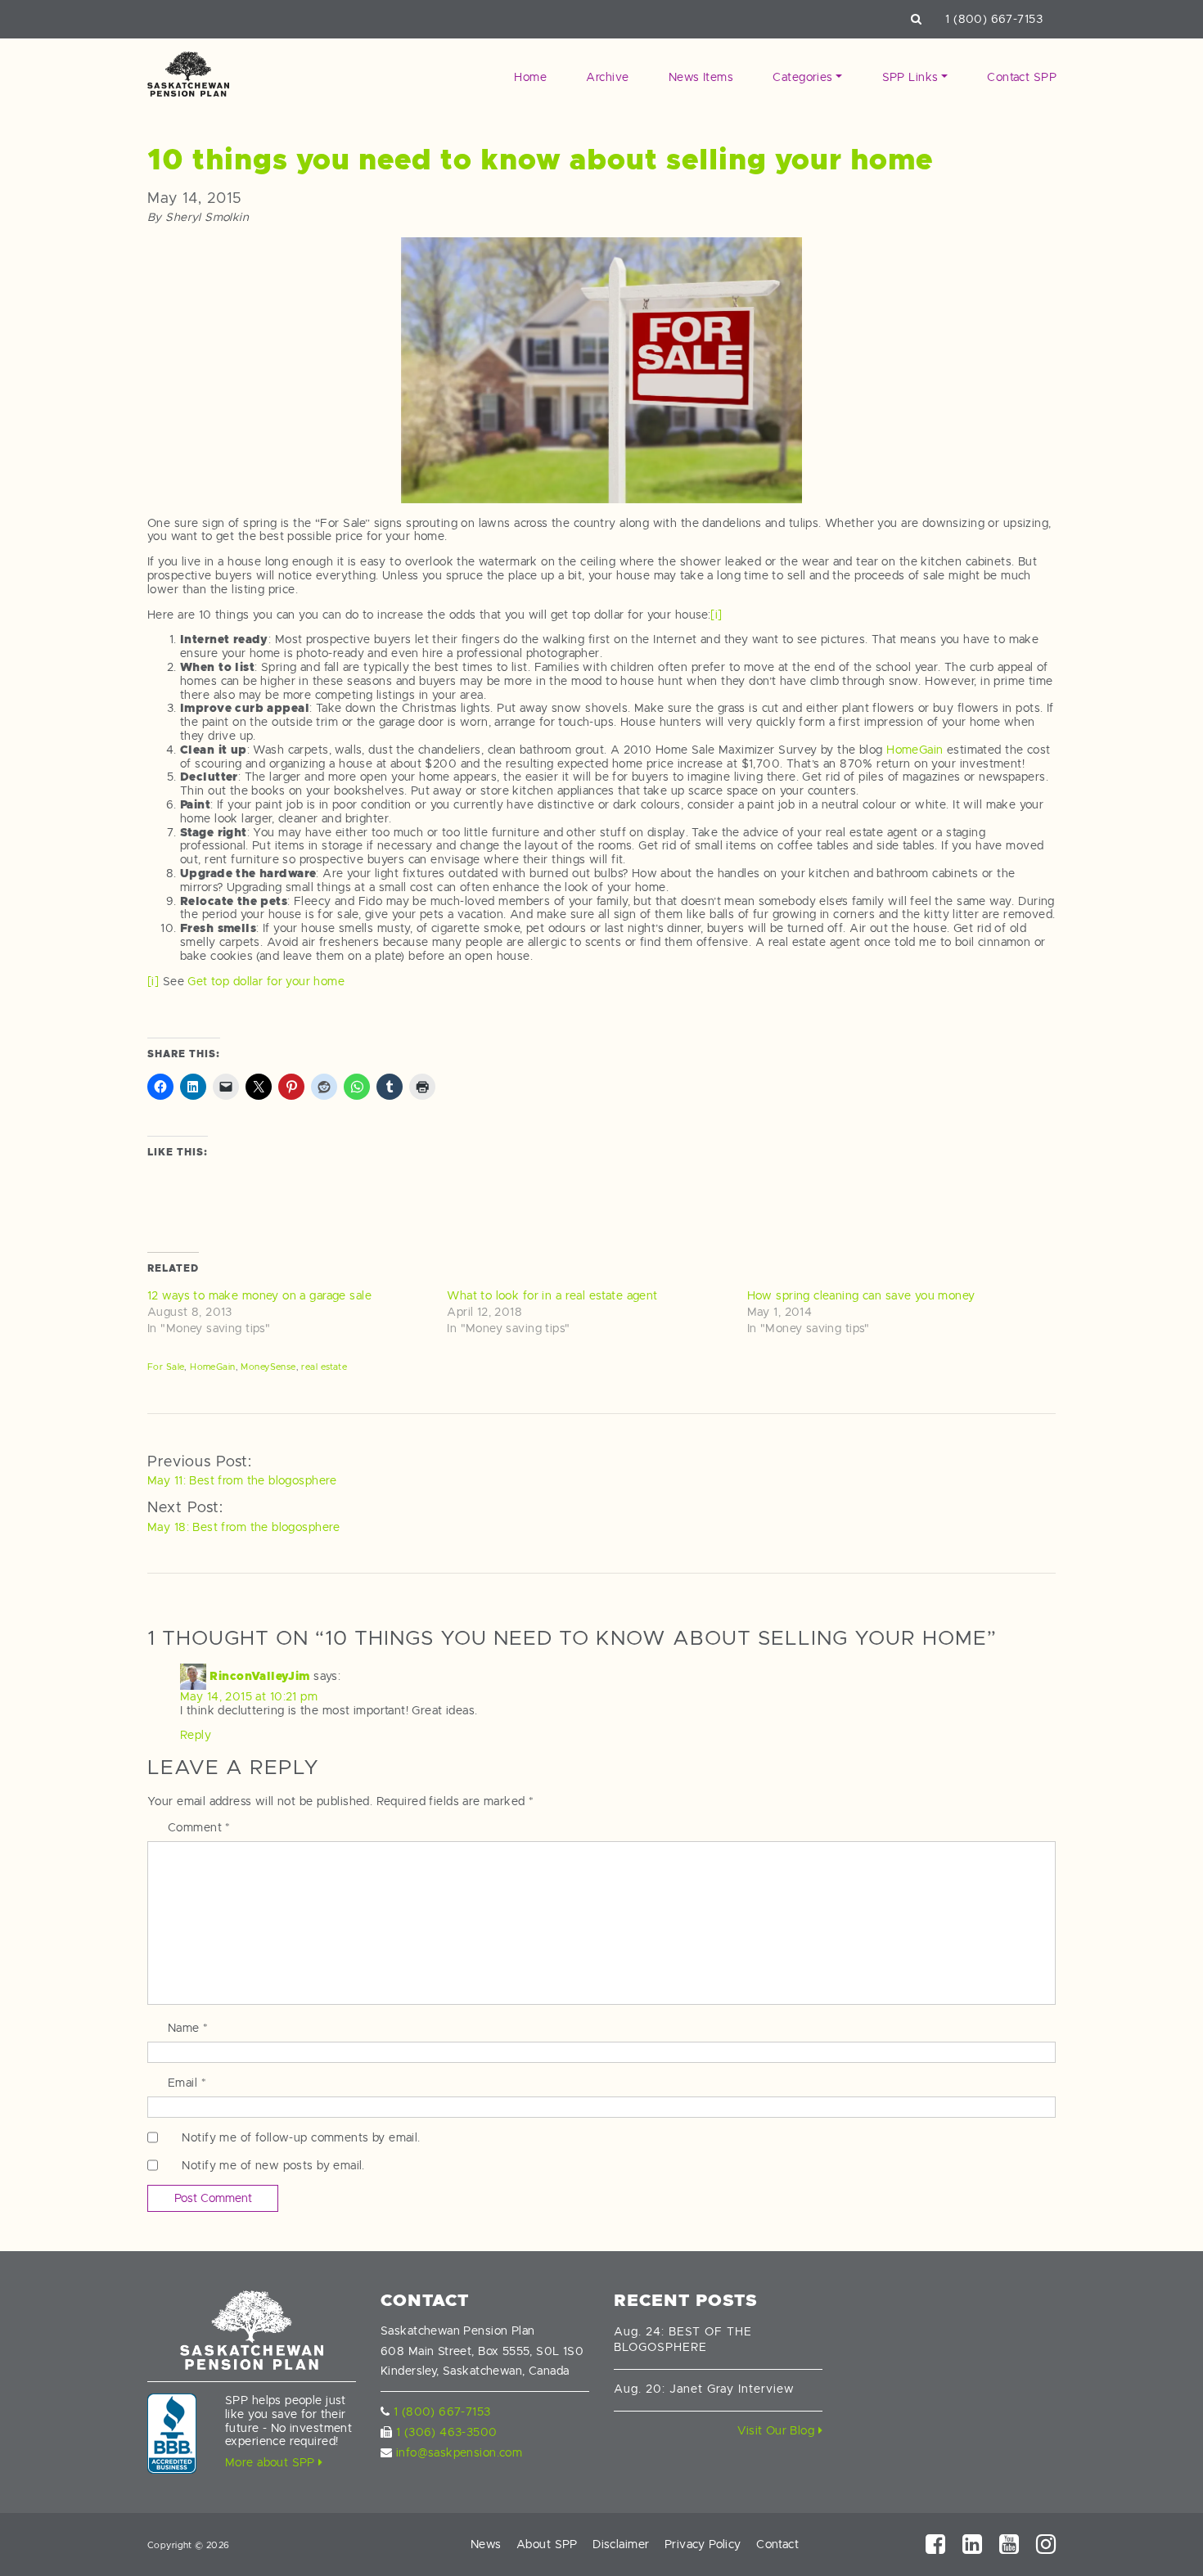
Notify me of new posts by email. (273, 2165)
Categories (802, 77)
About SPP (547, 2544)
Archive (607, 77)
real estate (324, 1367)
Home (530, 77)
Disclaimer (621, 2544)
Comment (199, 1827)
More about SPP (272, 2462)
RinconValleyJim (259, 1675)
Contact (777, 2544)
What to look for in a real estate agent (552, 1295)
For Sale (166, 1367)
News (486, 2544)
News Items (701, 77)
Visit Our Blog (777, 2430)
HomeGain (915, 750)
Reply (196, 1735)
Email (187, 2083)
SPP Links (910, 77)
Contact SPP (1022, 77)
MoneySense (268, 1367)
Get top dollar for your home (266, 981)
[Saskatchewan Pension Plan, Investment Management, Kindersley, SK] (172, 2434)
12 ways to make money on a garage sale (259, 1295)
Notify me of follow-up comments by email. (301, 2137)
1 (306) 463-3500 (447, 2432)
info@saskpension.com (459, 2452)
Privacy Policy (703, 2544)
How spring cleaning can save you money (861, 1295)
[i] (716, 615)
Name (188, 2028)
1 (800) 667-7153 (994, 19)
